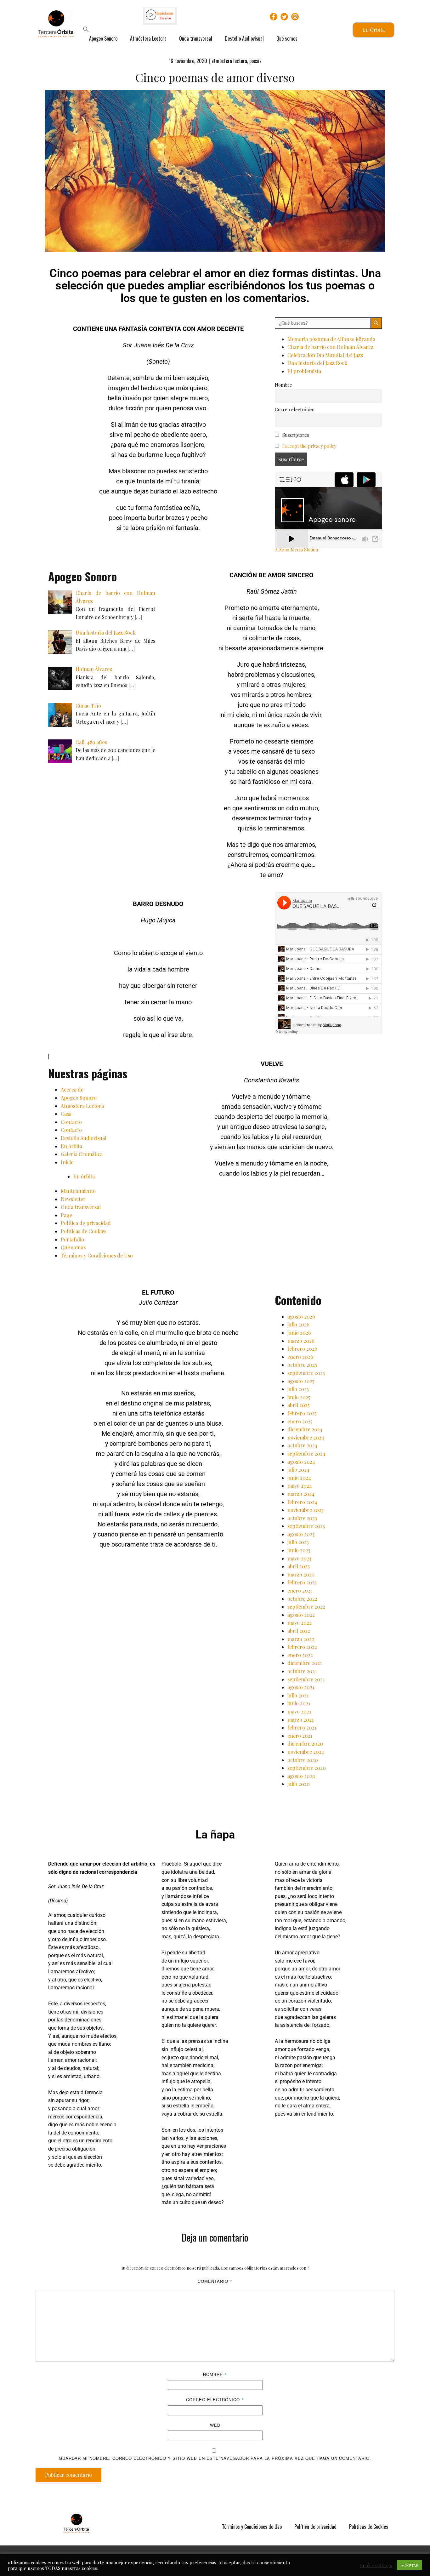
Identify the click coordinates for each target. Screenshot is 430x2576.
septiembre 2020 (307, 1768)
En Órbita (373, 30)
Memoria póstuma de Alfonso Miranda (331, 339)
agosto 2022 (301, 1615)
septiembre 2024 (306, 1453)
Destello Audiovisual (244, 38)
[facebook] (274, 17)
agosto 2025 (301, 1381)
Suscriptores (295, 435)
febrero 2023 (302, 1582)
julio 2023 (298, 1542)
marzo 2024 (301, 1494)
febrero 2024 (302, 1502)
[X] (284, 17)
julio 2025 (298, 1389)
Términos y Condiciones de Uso (97, 1255)
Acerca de (72, 1089)
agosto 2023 (301, 1534)
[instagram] (295, 17)
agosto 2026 (301, 1316)
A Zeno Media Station (296, 550)
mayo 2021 (299, 1711)
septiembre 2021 (306, 1679)
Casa (66, 1114)
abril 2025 (299, 1405)
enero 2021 (300, 1736)
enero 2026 (300, 1357)
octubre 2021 (302, 1671)
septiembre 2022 (306, 1607)
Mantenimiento (78, 1191)
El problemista (304, 371)
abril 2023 (299, 1566)
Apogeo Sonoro (103, 38)
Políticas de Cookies (84, 1231)
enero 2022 (300, 1655)
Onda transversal (196, 38)
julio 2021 (298, 1695)
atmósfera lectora (229, 61)
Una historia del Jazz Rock (317, 363)
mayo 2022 (300, 1623)
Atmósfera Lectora (148, 38)
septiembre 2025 (306, 1373)
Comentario (215, 2281)
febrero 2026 (302, 1349)
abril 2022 (299, 1631)
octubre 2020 (303, 1760)
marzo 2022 (301, 1639)
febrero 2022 (302, 1647)
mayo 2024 (300, 1486)
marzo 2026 (301, 1341)
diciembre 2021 (305, 1663)
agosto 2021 (301, 1687)
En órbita (71, 1146)
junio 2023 (299, 1550)
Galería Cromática (82, 1154)
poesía (255, 61)
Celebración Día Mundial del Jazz (325, 355)
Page (66, 1215)
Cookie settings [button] (376, 2565)
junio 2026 (299, 1333)
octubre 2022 (302, 1599)
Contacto (71, 1122)
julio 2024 (298, 1470)
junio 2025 (299, 1397)
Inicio (67, 1162)
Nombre (283, 385)
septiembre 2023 (306, 1526)
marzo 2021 (300, 1720)
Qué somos (287, 38)
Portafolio (72, 1239)
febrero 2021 (302, 1727)
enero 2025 (300, 1421)
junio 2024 (299, 1478)
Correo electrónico (295, 409)
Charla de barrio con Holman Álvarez (330, 347)
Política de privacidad (86, 1223)
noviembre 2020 (306, 1752)
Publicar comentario (68, 2475)
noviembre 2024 (306, 1437)
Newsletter (73, 1199)
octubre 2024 (303, 1445)
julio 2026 (298, 1324)
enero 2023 (300, 1590)
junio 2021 (299, 1703)
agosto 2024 (301, 1462)
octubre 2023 (302, 1518)
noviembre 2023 (306, 1510)
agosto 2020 (301, 1776)
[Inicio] (76, 2523)
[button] (86, 30)
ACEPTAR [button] (410, 2565)
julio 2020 (299, 1784)
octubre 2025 (302, 1365)
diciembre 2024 (305, 1429)
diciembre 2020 (305, 1744)
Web (215, 2425)
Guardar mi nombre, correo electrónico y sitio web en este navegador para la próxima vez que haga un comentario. (215, 2458)
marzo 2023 (301, 1574)
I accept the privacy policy (309, 446)
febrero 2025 (302, 1413)
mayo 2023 (299, 1558)
